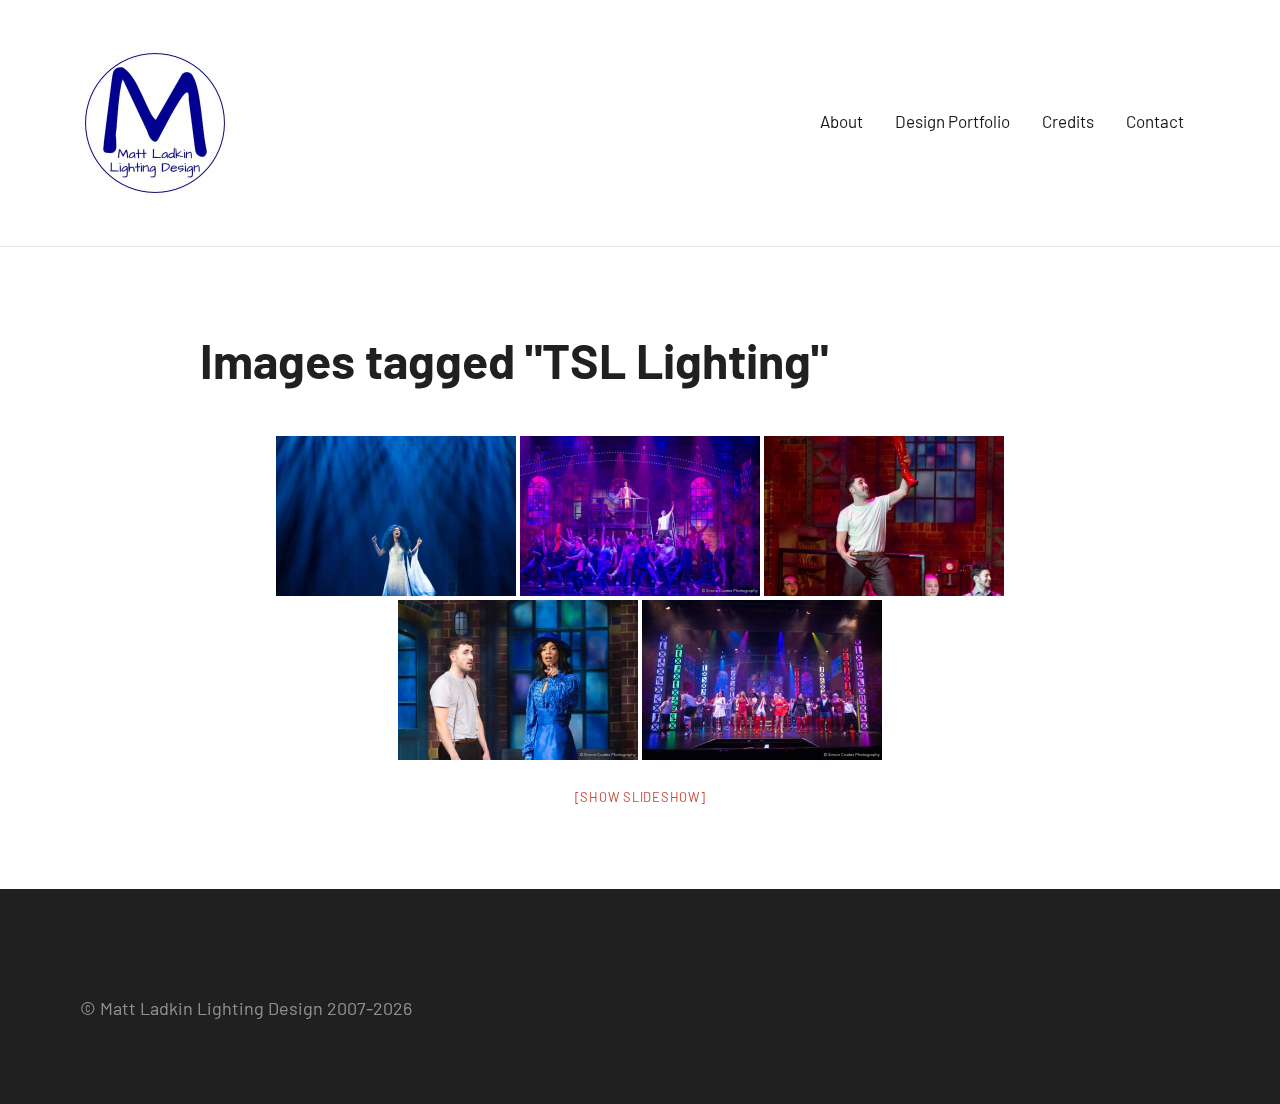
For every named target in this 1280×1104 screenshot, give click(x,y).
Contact (1155, 121)
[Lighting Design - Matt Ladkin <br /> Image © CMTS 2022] (396, 516)
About (841, 121)
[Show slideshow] (640, 797)
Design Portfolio (952, 121)
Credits (1068, 121)
